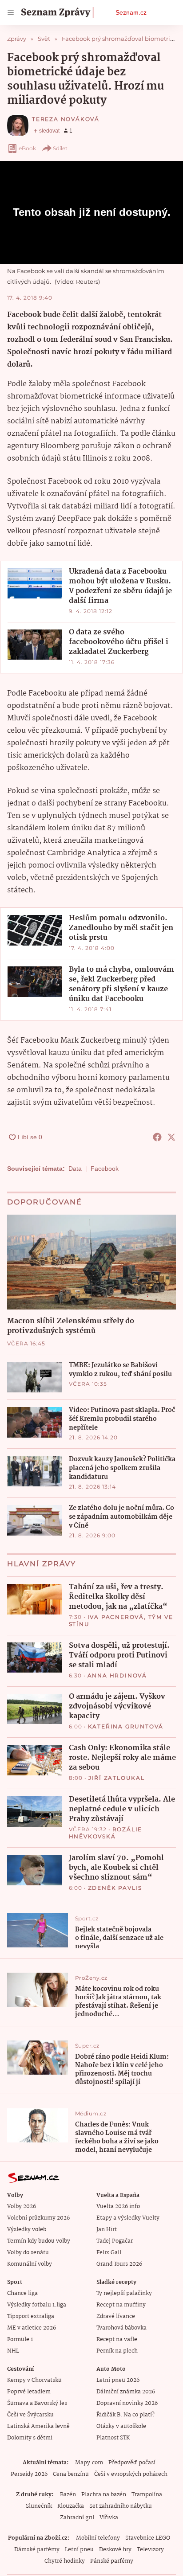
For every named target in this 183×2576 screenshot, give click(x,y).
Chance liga (22, 2293)
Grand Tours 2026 (119, 2264)
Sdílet (60, 148)
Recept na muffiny (121, 2305)
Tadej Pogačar (115, 2241)
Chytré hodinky (65, 2561)
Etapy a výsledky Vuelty (128, 2218)
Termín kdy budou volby (39, 2241)
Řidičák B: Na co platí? (125, 2415)
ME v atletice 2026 (32, 2328)
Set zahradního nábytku (121, 2506)
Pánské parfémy (112, 2561)
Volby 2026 (22, 2207)
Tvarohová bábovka (121, 2328)
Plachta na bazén (104, 2495)
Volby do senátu (28, 2253)
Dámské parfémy (37, 2550)
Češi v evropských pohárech (131, 2474)
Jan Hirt (107, 2230)
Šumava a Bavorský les (37, 2403)
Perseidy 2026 (29, 2474)
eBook (27, 148)
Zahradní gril (77, 2518)
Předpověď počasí (132, 2463)
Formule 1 (20, 2340)
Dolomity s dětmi (30, 2438)
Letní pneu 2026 (118, 2380)
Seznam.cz (131, 12)
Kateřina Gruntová (126, 1726)
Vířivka (109, 2518)
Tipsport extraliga (31, 2316)
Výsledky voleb (27, 2230)
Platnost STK (113, 2438)
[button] (35, 583)
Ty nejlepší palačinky (124, 2293)
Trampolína (147, 2495)
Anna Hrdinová (117, 1675)
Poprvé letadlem (29, 2392)
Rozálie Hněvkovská (106, 1833)
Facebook (105, 1169)
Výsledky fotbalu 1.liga (37, 2305)
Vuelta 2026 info (118, 2207)
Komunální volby (30, 2264)
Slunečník (39, 2506)
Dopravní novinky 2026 (127, 2403)
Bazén (68, 2495)
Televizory (150, 2550)
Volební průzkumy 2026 (38, 2218)
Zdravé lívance (116, 2316)
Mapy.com (89, 2463)
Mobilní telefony (98, 2538)
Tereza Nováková (66, 119)
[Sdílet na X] (171, 1137)
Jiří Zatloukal (117, 1778)
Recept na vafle (117, 2340)
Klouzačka (71, 2506)
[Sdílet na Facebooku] (157, 1137)
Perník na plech (117, 2351)
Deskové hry (115, 2550)
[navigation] (11, 12)
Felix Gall (109, 2253)
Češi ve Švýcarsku (30, 2415)
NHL (13, 2351)
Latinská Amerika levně (38, 2426)
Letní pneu (79, 2550)
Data (75, 1169)
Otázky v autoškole (121, 2426)
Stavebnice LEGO (148, 2538)
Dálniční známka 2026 (126, 2392)
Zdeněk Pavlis (115, 1888)
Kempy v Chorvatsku (34, 2380)
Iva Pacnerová (116, 1617)
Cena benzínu (71, 2474)
